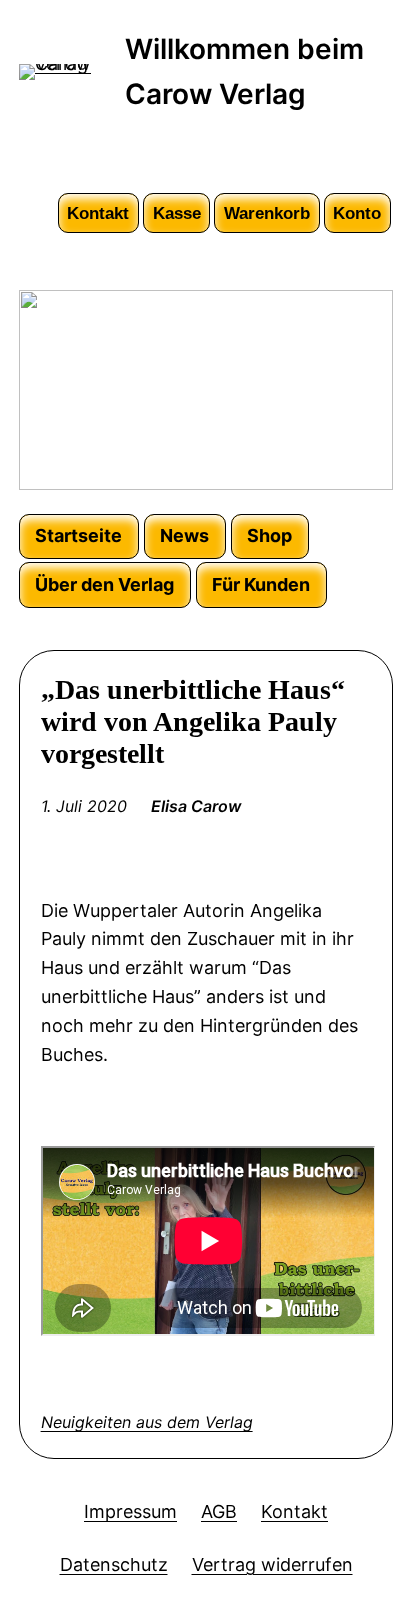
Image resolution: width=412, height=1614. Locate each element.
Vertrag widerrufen (272, 1564)
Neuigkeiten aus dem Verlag (147, 1422)
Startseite (78, 535)
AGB (219, 1511)
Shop (269, 535)
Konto (357, 213)
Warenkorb (267, 213)
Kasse (177, 213)
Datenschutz (114, 1564)
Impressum (130, 1511)
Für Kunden (261, 584)
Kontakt (98, 213)
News (184, 535)
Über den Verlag (104, 584)
